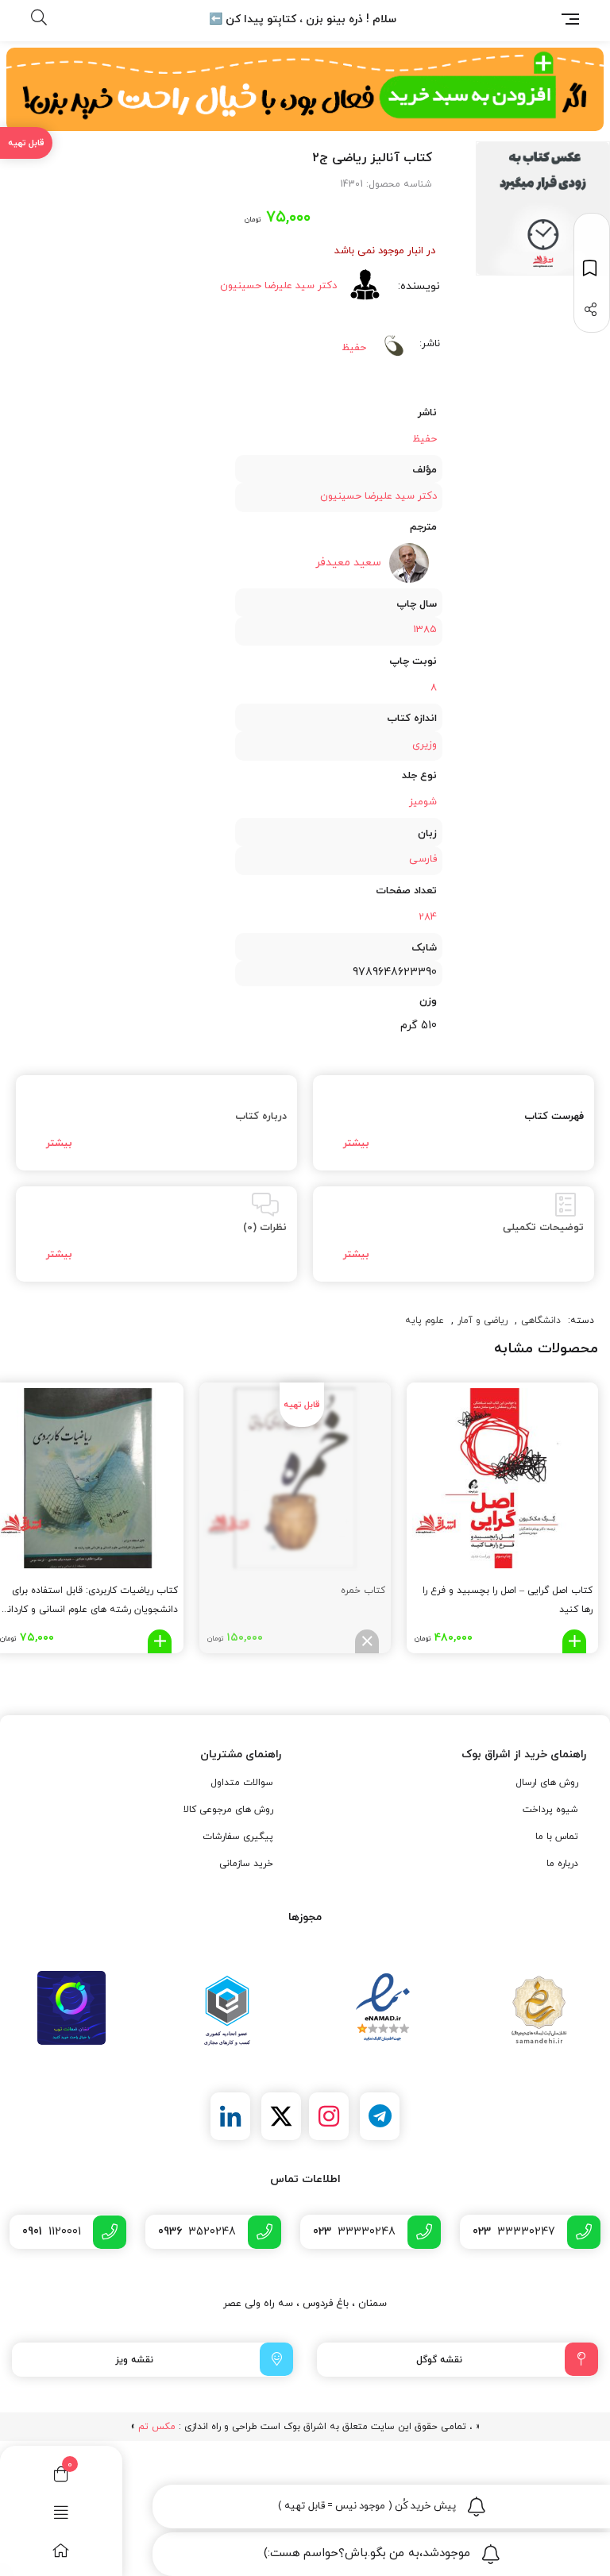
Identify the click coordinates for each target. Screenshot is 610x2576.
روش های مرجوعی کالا (228, 1810)
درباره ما (562, 1864)
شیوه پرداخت (550, 1810)
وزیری (425, 745)
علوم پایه (425, 1321)
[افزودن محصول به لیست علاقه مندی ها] (592, 268)
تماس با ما (557, 1837)
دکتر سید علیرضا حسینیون (278, 286)
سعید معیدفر (348, 563)
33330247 (514, 2232)
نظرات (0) (265, 1228)
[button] (574, 1641)
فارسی (423, 859)
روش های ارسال (547, 1783)
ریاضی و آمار (483, 1321)
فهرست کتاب (554, 1116)
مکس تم (157, 2427)
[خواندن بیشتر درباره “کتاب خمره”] (367, 1641)
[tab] (454, 1123)
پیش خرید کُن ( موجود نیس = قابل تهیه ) (367, 2506)
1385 (425, 630)
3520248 (197, 2232)
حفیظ (354, 348)
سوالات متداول (242, 1783)
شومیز (423, 802)
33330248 (354, 2232)
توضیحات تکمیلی (543, 1228)
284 (428, 917)
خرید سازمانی (246, 1864)
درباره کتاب (261, 1116)
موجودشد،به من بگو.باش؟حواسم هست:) (367, 2553)
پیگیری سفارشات (238, 1837)
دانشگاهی (541, 1321)
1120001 (52, 2232)
